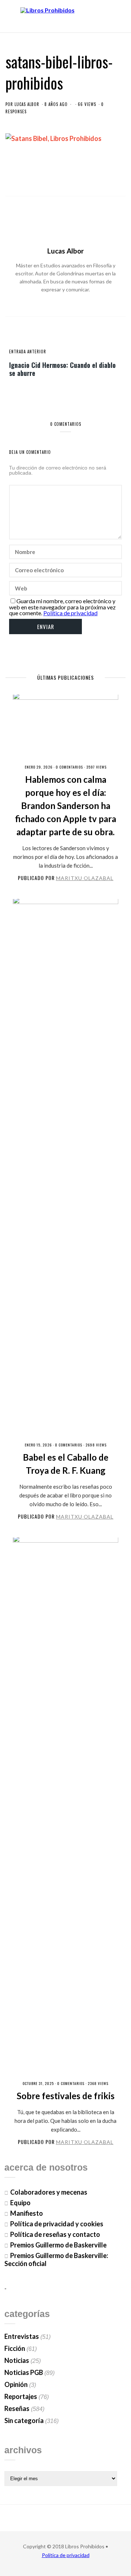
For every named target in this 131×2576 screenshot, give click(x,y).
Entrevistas (22, 2336)
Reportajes (21, 2396)
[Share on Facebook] (41, 177)
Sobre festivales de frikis (66, 2096)
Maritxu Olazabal (85, 878)
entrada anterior (28, 352)
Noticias (17, 2360)
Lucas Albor (27, 104)
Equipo (20, 2203)
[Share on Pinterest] (78, 177)
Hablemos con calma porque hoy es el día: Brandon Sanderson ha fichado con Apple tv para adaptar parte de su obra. (65, 806)
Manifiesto (27, 2213)
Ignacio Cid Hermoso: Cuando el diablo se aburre (62, 369)
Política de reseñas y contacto (55, 2234)
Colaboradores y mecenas (49, 2192)
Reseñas (17, 2408)
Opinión (16, 2384)
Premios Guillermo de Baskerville (58, 2245)
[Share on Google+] (65, 177)
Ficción (15, 2348)
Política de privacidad (70, 613)
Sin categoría (24, 2420)
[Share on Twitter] (53, 177)
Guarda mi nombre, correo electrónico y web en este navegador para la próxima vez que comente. (62, 607)
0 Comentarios (69, 767)
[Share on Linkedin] (90, 177)
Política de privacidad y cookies (57, 2224)
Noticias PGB (24, 2372)
